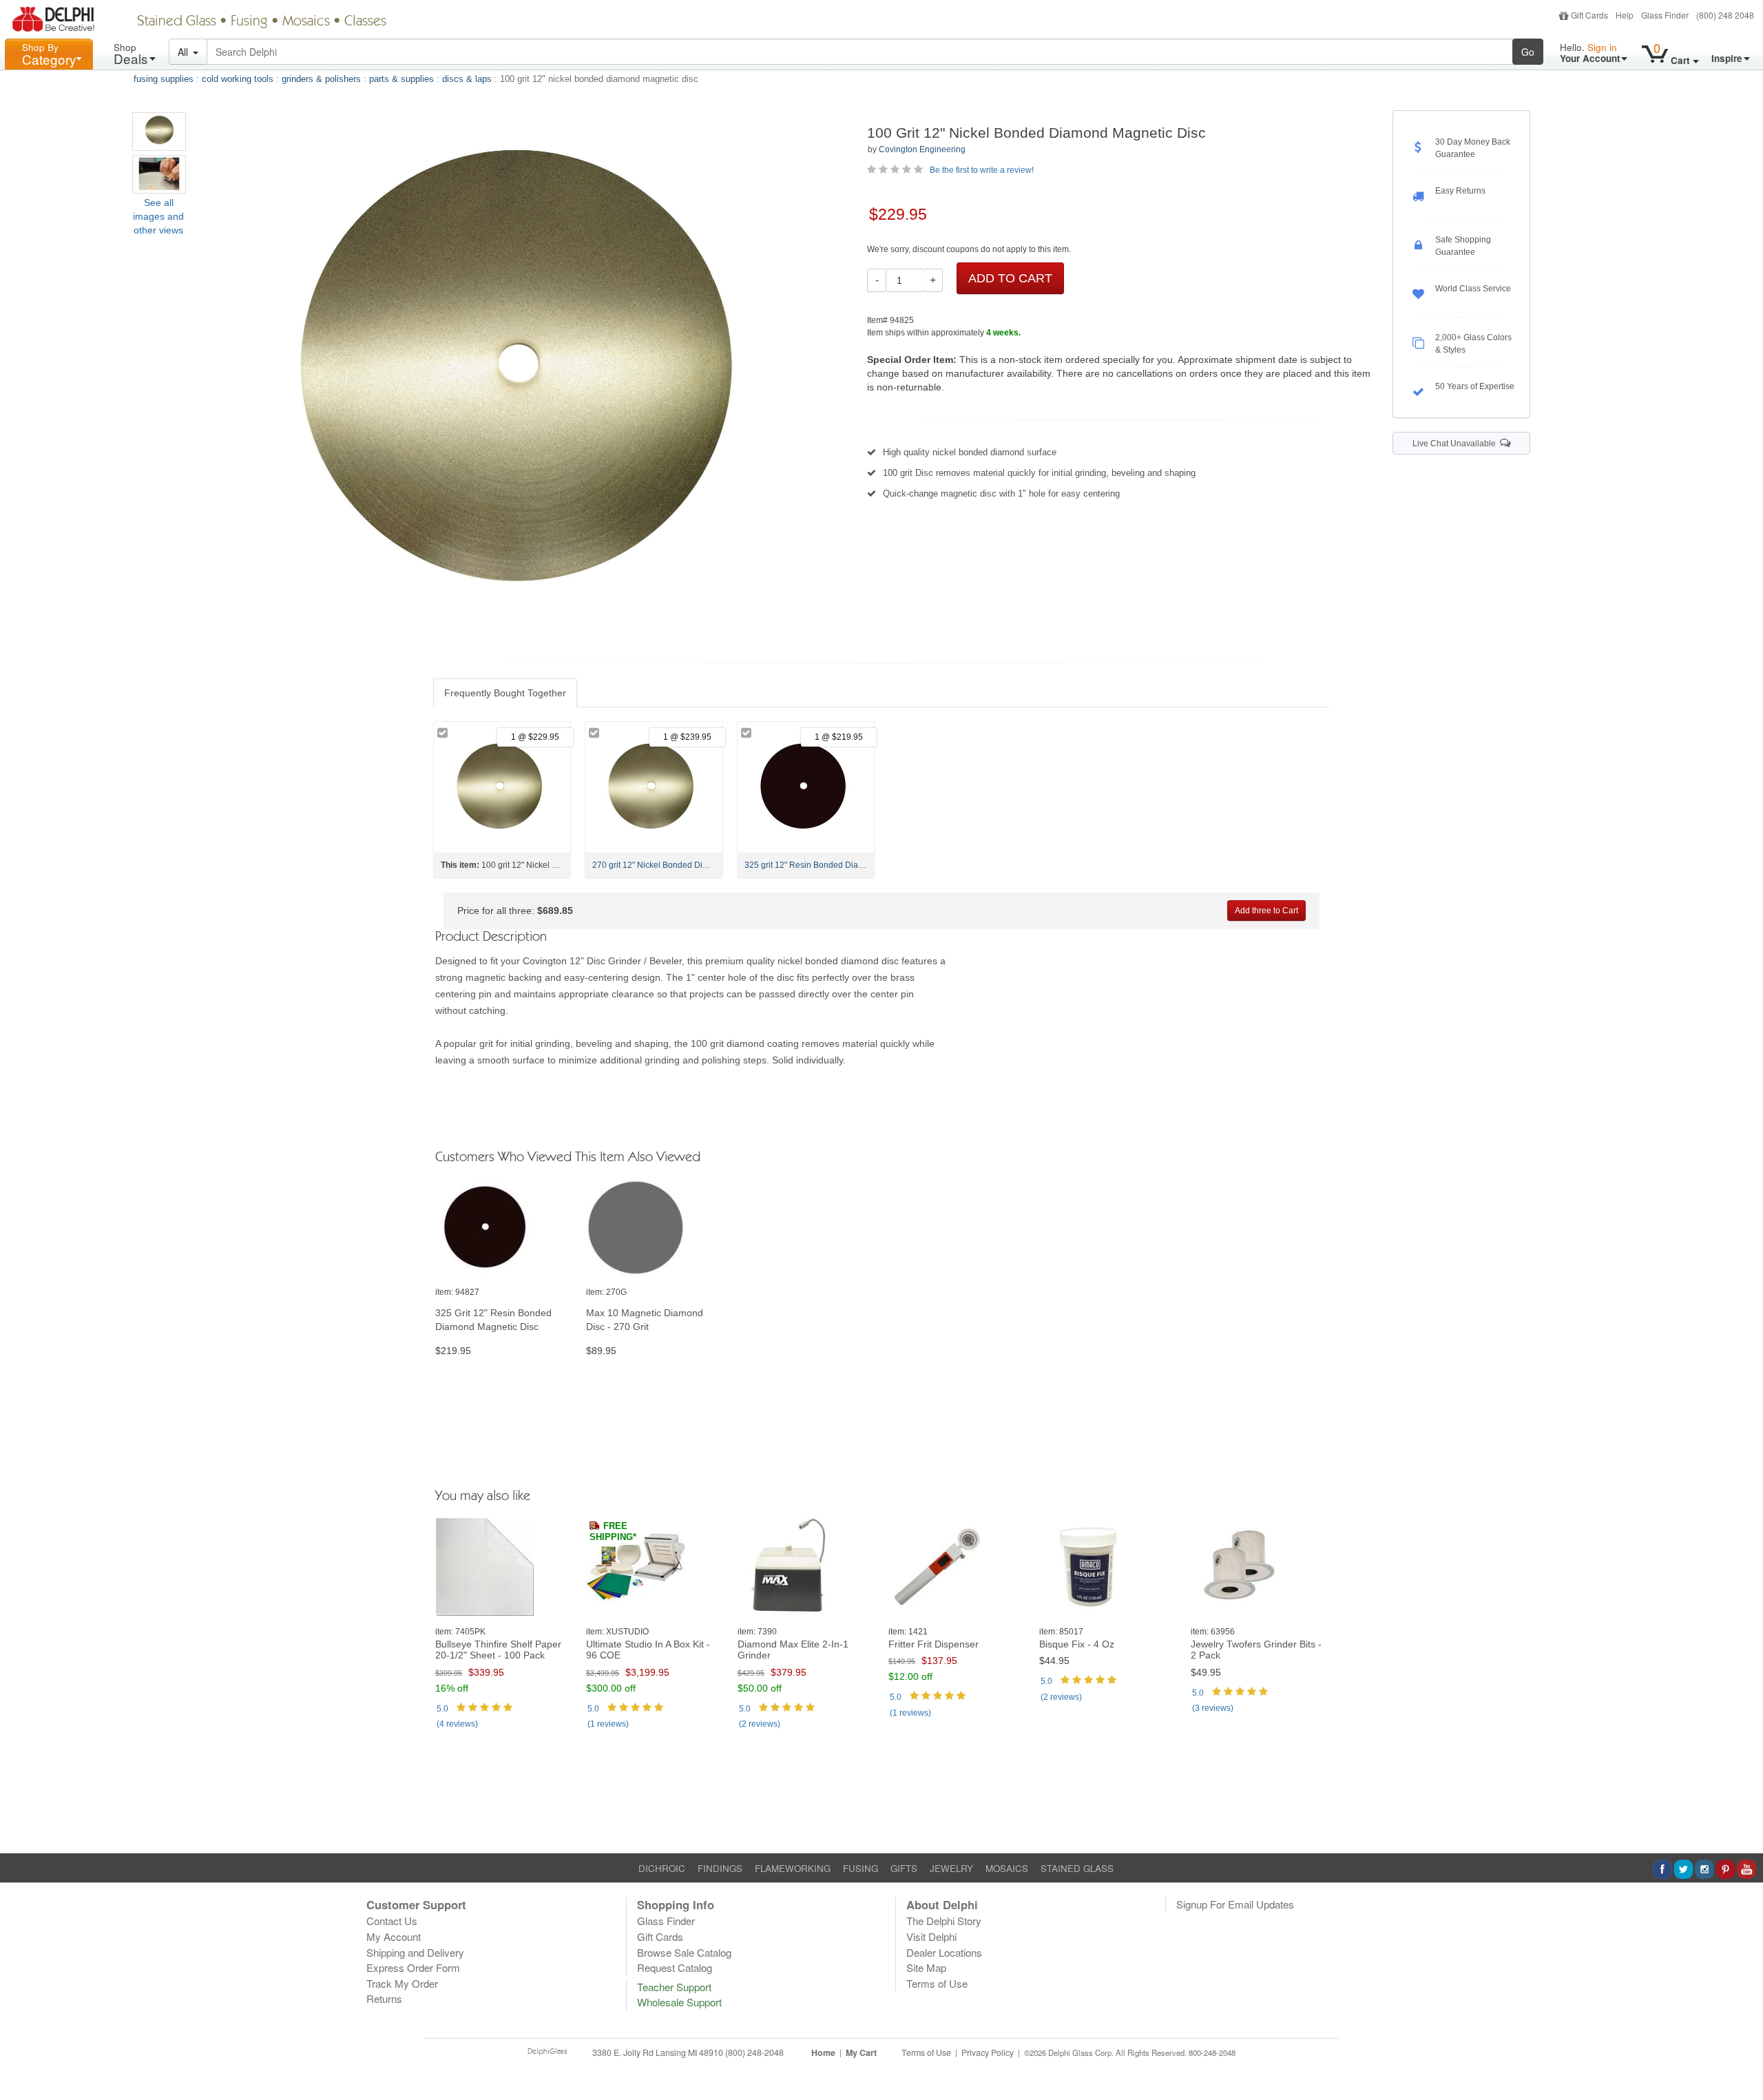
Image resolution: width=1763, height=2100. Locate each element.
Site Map (926, 1967)
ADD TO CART (1010, 278)
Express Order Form (413, 1967)
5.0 (442, 1709)
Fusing (249, 22)
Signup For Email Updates (1235, 1904)
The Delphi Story (944, 1921)
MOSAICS (1007, 1868)
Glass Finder (1665, 15)
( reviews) (457, 1724)
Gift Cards (1589, 15)
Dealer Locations (944, 1952)
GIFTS (904, 1868)
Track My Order (402, 1983)
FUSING (860, 1868)
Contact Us (392, 1921)
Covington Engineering (922, 149)
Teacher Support (674, 1987)
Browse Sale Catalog (684, 1952)
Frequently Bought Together (505, 693)
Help (1625, 15)
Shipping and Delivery (415, 1952)
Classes (365, 22)
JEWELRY (951, 1868)
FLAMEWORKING (793, 1868)
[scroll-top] (1742, 2061)
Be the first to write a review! (982, 170)
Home (823, 2052)
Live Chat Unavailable (1456, 444)
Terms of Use (937, 1983)
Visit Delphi (931, 1936)
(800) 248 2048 (1725, 15)
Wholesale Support (679, 2002)
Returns (384, 1998)
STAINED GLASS (1077, 1868)
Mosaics (306, 22)
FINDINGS (720, 1868)
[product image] (504, 1228)
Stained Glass (177, 22)
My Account (394, 1936)
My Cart (861, 2052)
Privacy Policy (988, 2052)
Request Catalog (675, 1967)
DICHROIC (662, 1868)
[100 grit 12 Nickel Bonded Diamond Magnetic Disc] (159, 132)
